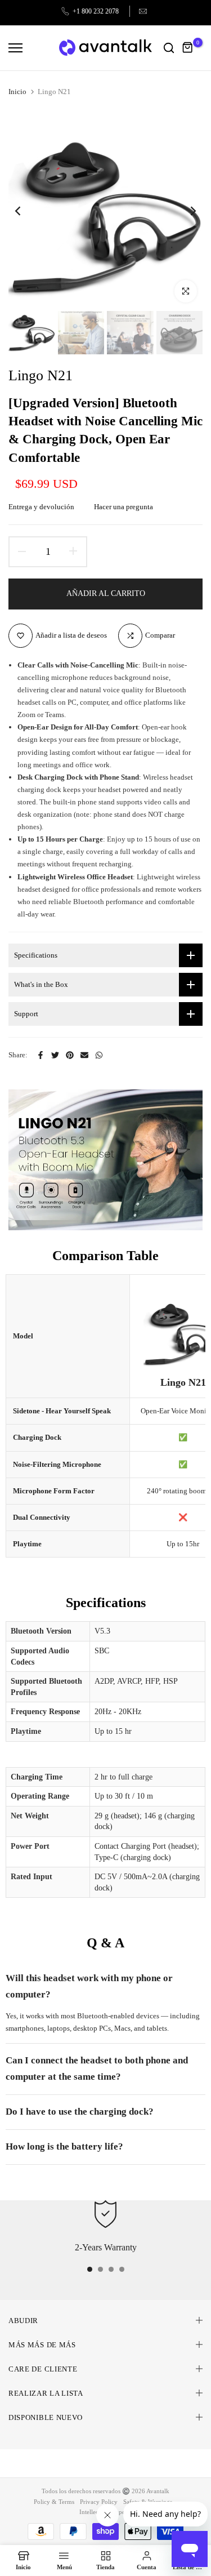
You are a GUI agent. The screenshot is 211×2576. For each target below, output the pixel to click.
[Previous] (25, 211)
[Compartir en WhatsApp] (99, 1055)
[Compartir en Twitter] (55, 1055)
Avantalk (158, 2491)
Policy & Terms (54, 2502)
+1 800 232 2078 (96, 11)
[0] (188, 48)
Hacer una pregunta (124, 507)
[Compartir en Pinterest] (70, 1055)
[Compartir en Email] (84, 1055)
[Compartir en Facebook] (41, 1055)
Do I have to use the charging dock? (80, 2112)
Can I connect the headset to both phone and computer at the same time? (97, 2068)
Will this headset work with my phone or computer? (89, 1986)
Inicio (17, 92)
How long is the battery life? (64, 2146)
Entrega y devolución (41, 507)
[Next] (186, 211)
